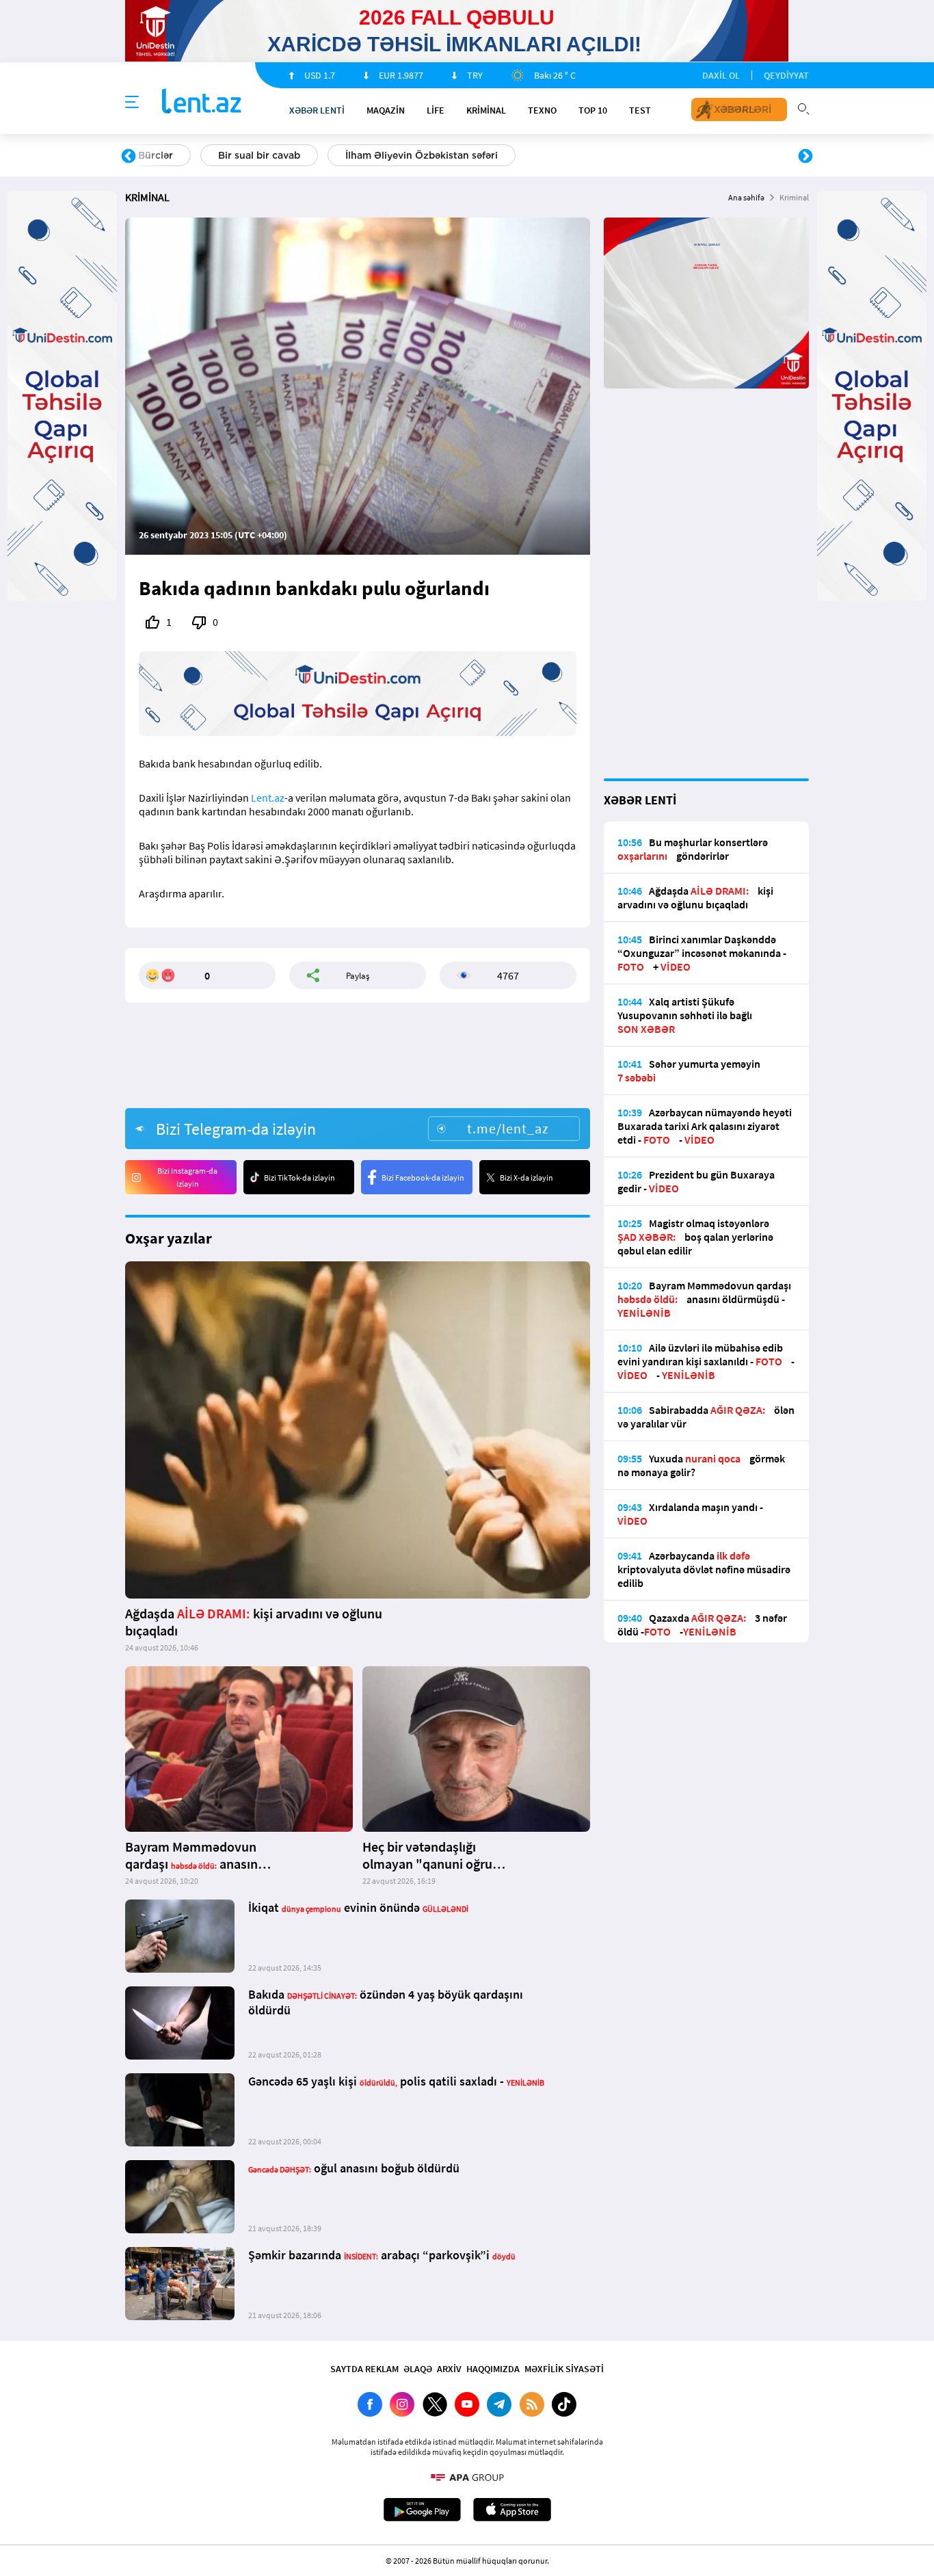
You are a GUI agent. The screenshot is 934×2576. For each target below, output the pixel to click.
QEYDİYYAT (786, 75)
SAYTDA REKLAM (364, 2369)
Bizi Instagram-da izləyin (187, 1177)
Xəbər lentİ (317, 110)
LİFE (436, 110)
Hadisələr (160, 155)
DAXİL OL (721, 75)
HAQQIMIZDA (493, 2369)
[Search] (803, 107)
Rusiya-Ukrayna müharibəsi (293, 155)
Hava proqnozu (584, 155)
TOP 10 (593, 110)
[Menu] (132, 103)
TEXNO (542, 110)
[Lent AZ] (202, 102)
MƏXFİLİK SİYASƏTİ (564, 2369)
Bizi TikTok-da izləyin (299, 1178)
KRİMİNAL (486, 110)
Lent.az (268, 798)
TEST (640, 110)
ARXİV (449, 2369)
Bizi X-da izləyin (526, 1178)
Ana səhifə (746, 197)
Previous (129, 157)
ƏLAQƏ (418, 2369)
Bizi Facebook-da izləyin (423, 1178)
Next (805, 157)
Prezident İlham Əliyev (719, 155)
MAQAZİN (386, 110)
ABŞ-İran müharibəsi (453, 155)
